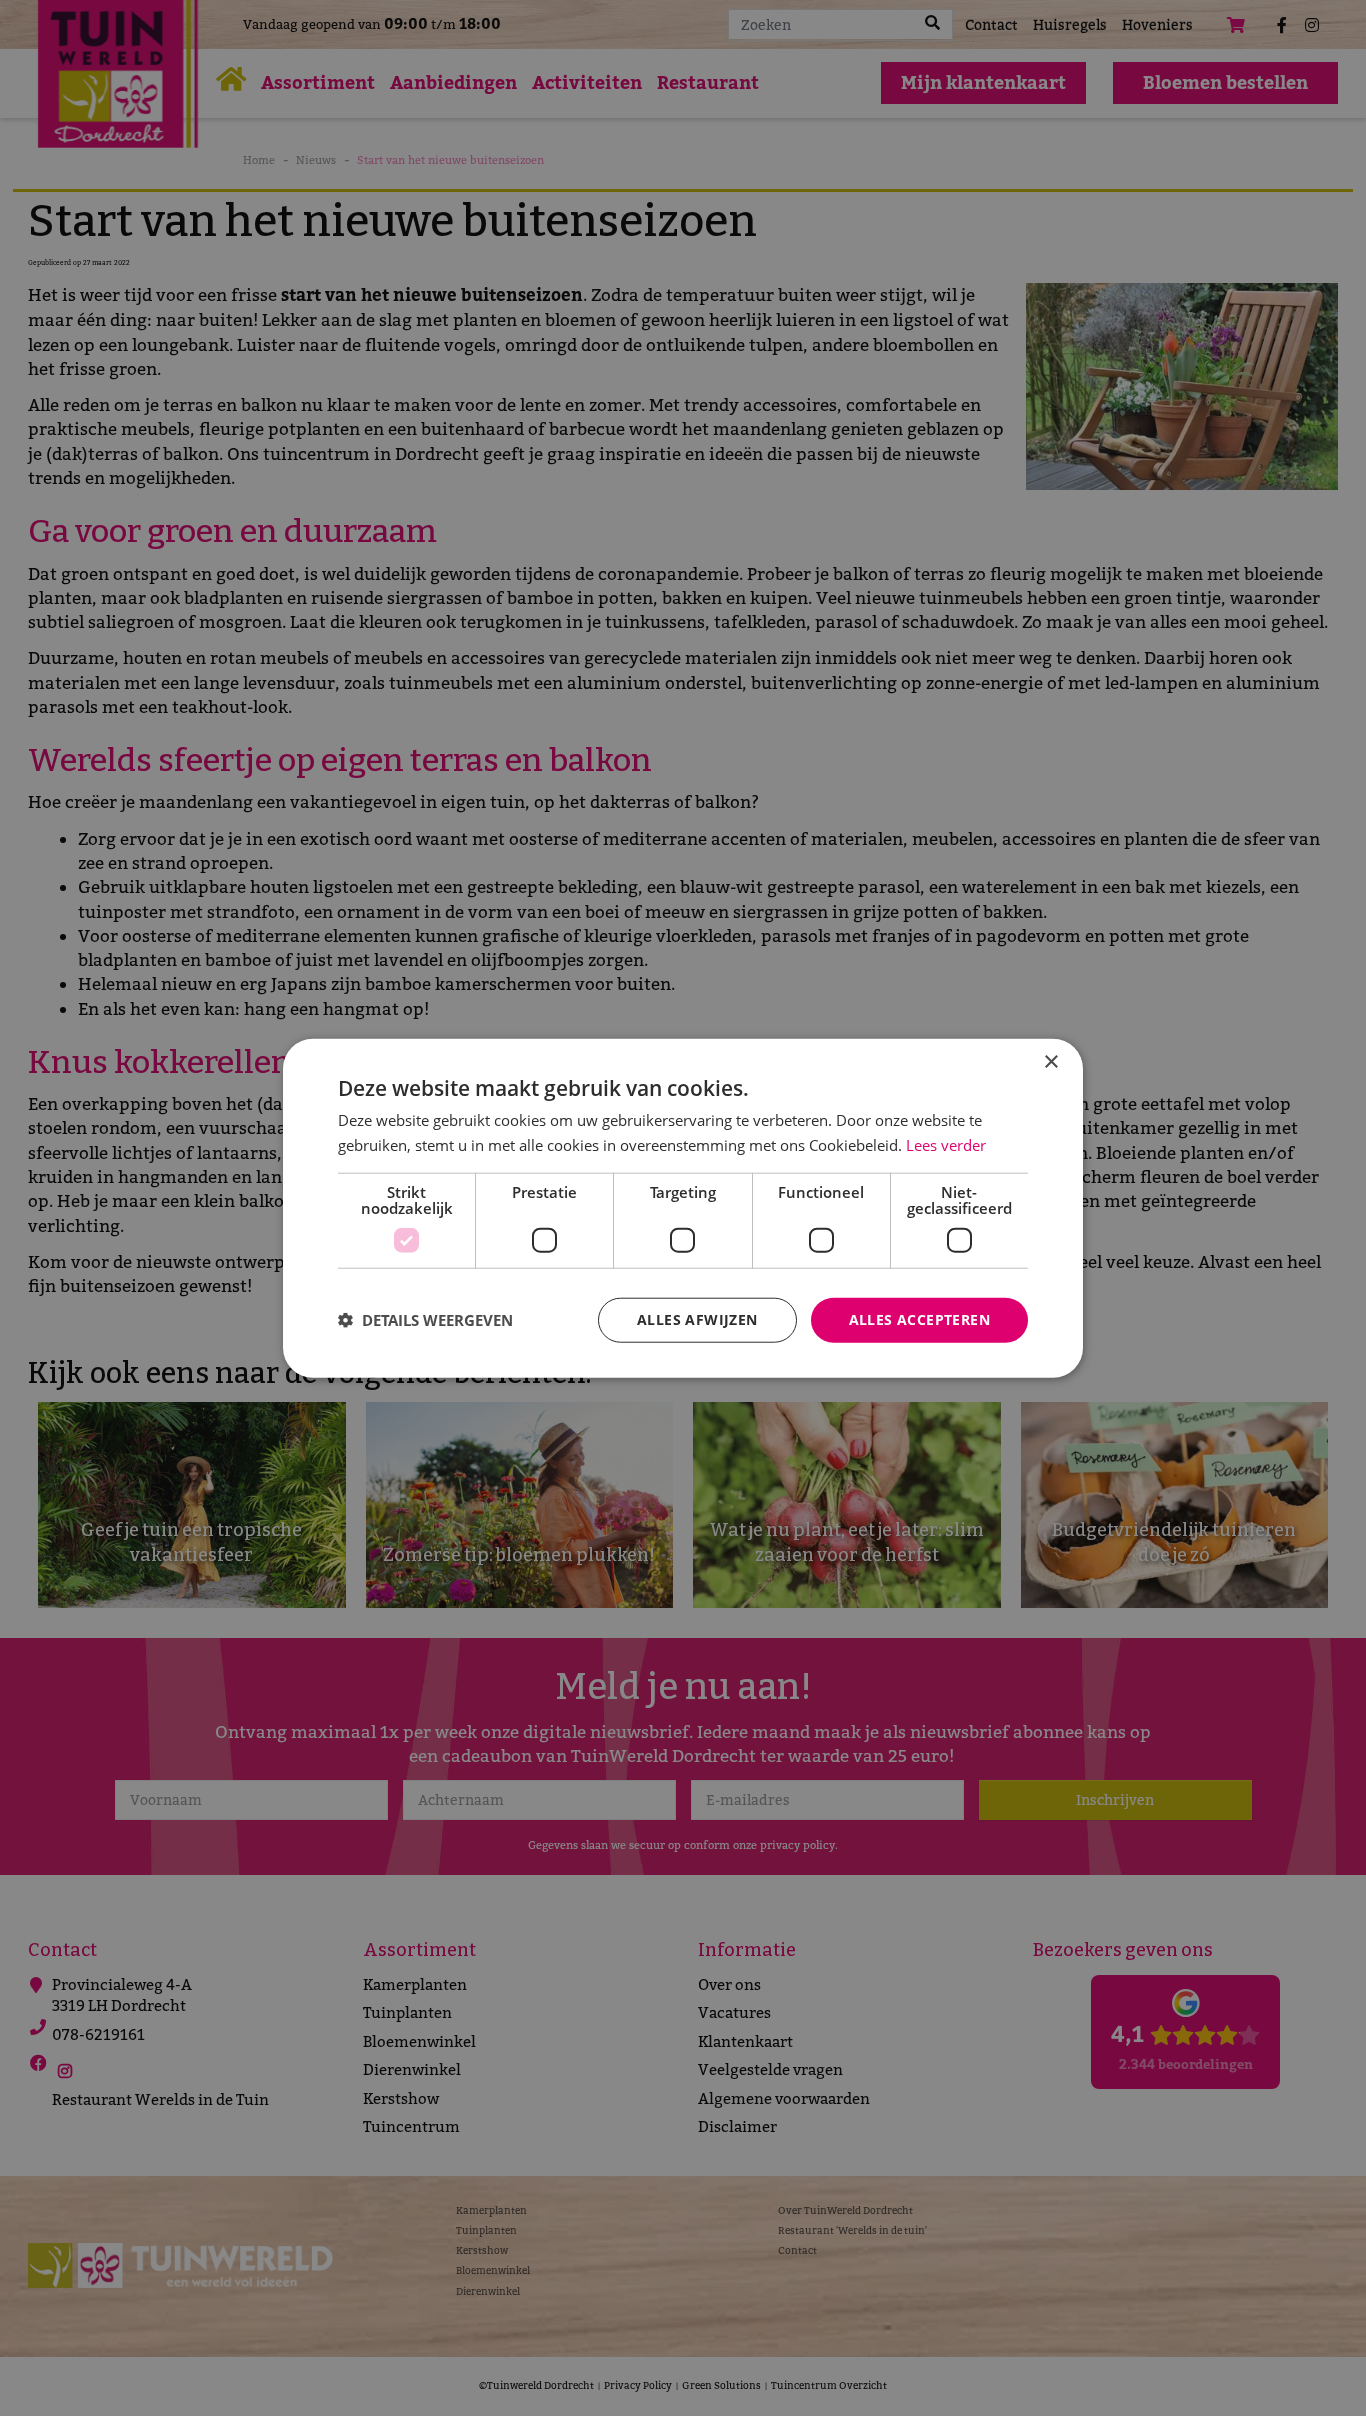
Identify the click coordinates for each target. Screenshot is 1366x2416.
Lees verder (946, 1145)
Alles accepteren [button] (919, 1319)
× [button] (1050, 1062)
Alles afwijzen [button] (697, 1319)
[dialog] (683, 1208)
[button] (425, 1320)
